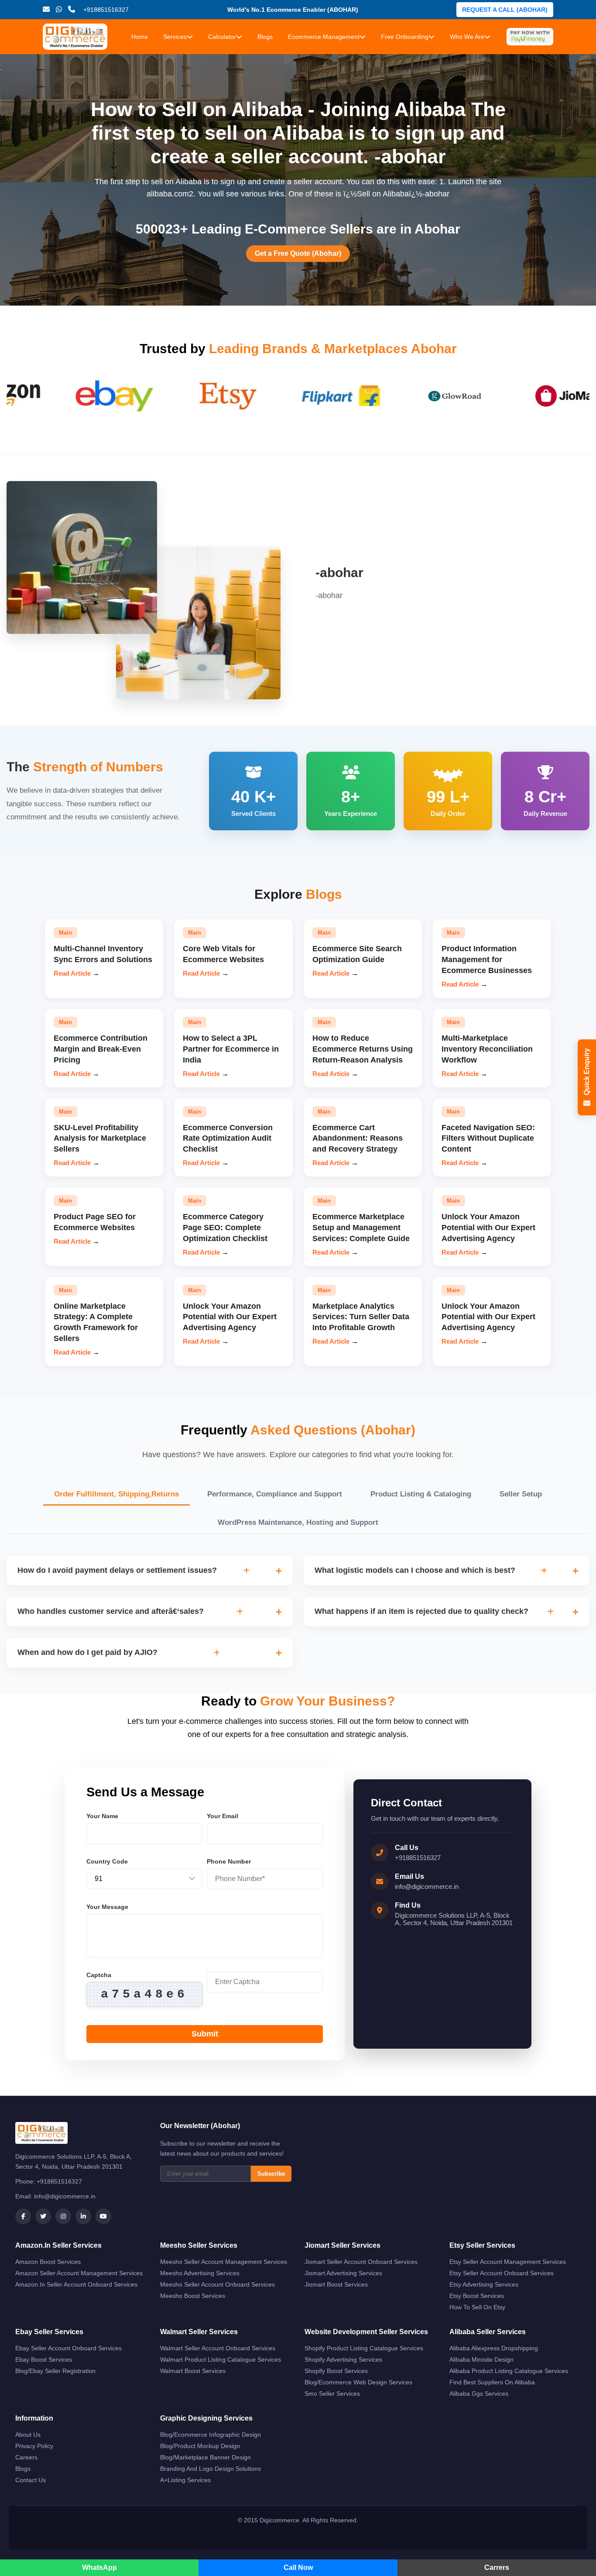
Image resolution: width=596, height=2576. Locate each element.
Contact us (31, 2480)
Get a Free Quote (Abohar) (298, 253)
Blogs (265, 37)
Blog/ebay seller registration (55, 2371)
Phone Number (229, 1861)
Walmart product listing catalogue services (221, 2359)
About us (28, 2435)
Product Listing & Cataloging (421, 1494)
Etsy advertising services (484, 2284)
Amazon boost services (48, 2262)
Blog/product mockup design (200, 2446)
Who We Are (467, 37)
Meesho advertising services (200, 2273)
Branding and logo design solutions (211, 2469)
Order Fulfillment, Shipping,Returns (116, 1494)
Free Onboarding (405, 37)
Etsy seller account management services (508, 2262)
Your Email (223, 1816)
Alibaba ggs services (479, 2394)
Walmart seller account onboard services (218, 2348)
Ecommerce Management (324, 37)
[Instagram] (63, 2216)
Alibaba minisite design (481, 2359)
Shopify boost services (336, 2371)
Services (175, 37)
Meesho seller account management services (224, 2262)
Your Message (107, 1907)
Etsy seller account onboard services (502, 2273)
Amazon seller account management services (79, 2273)
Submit (205, 2034)
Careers (26, 2457)
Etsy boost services (477, 2296)
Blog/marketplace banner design (206, 2457)
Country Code (107, 1861)
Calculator (222, 37)
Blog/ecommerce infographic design (211, 2435)
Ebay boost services (44, 2359)
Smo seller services (332, 2394)
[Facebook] (23, 2216)
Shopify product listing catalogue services (364, 2348)
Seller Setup (521, 1494)
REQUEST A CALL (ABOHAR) (505, 10)
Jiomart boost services (336, 2284)
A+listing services (185, 2480)
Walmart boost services (193, 2371)
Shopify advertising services (343, 2359)
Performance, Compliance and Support (275, 1494)
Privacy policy (34, 2446)
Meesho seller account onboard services (218, 2284)
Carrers (497, 2567)
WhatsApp (99, 2567)
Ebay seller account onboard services (69, 2348)
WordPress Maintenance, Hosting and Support (298, 1522)
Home (140, 37)
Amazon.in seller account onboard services (76, 2284)
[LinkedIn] (83, 2216)
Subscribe (271, 2174)
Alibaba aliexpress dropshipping (494, 2348)
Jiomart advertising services (343, 2273)
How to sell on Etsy (477, 2307)
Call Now (298, 2567)
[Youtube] (103, 2216)
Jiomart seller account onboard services (361, 2262)
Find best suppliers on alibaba (492, 2382)
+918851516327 (418, 1858)
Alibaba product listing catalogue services (509, 2371)
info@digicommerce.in (427, 1886)
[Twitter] (43, 2216)
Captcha (99, 1975)
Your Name (102, 1816)
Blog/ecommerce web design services (358, 2382)
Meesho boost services (193, 2296)
